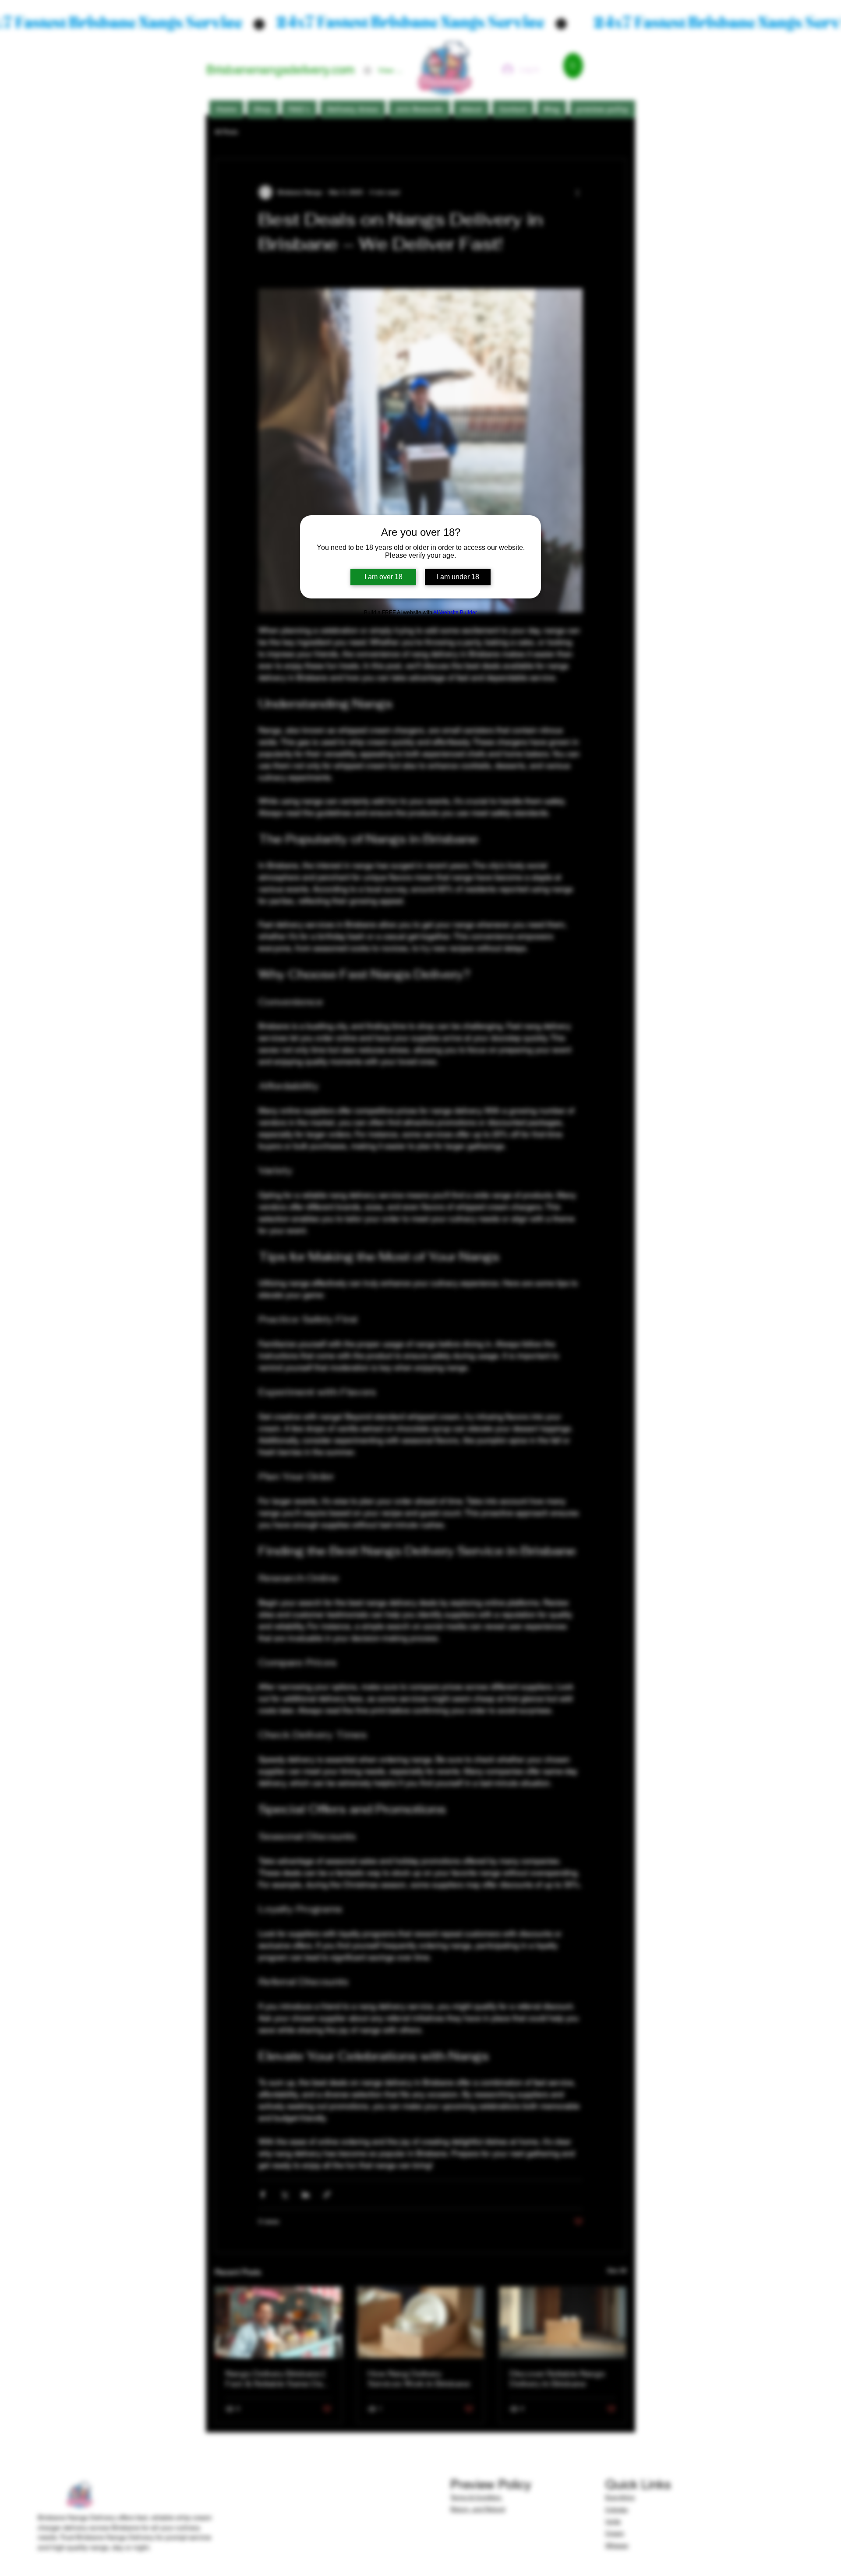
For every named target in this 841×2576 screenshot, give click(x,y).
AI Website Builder (455, 612)
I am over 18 (383, 577)
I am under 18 (458, 577)
